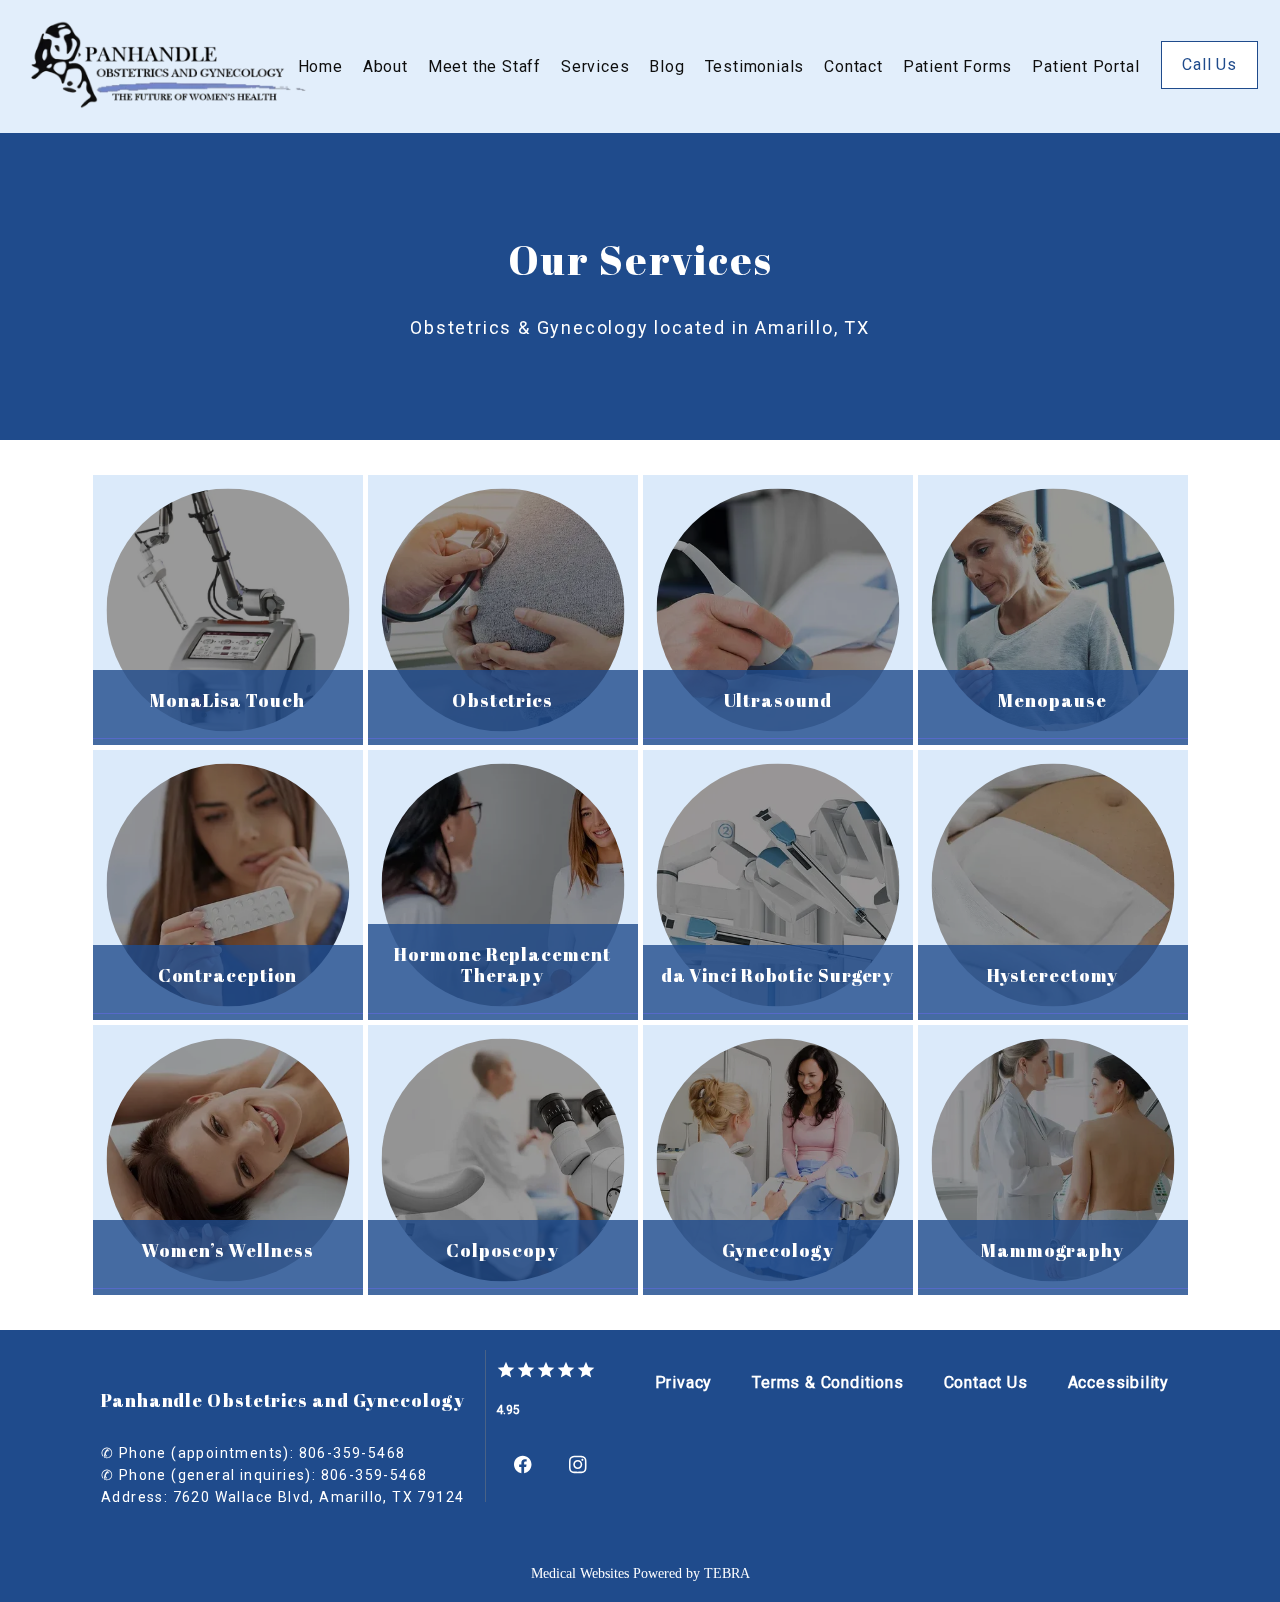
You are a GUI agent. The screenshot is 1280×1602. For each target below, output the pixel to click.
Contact (853, 66)
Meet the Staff (484, 66)
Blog (666, 66)
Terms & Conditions (827, 1382)
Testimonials (755, 66)
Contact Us (986, 1382)
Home (320, 66)
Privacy (684, 1382)
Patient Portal (1085, 66)
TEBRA (727, 1573)
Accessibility (1118, 1382)
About (385, 66)
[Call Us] (1209, 87)
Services (595, 66)
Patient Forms (957, 66)
